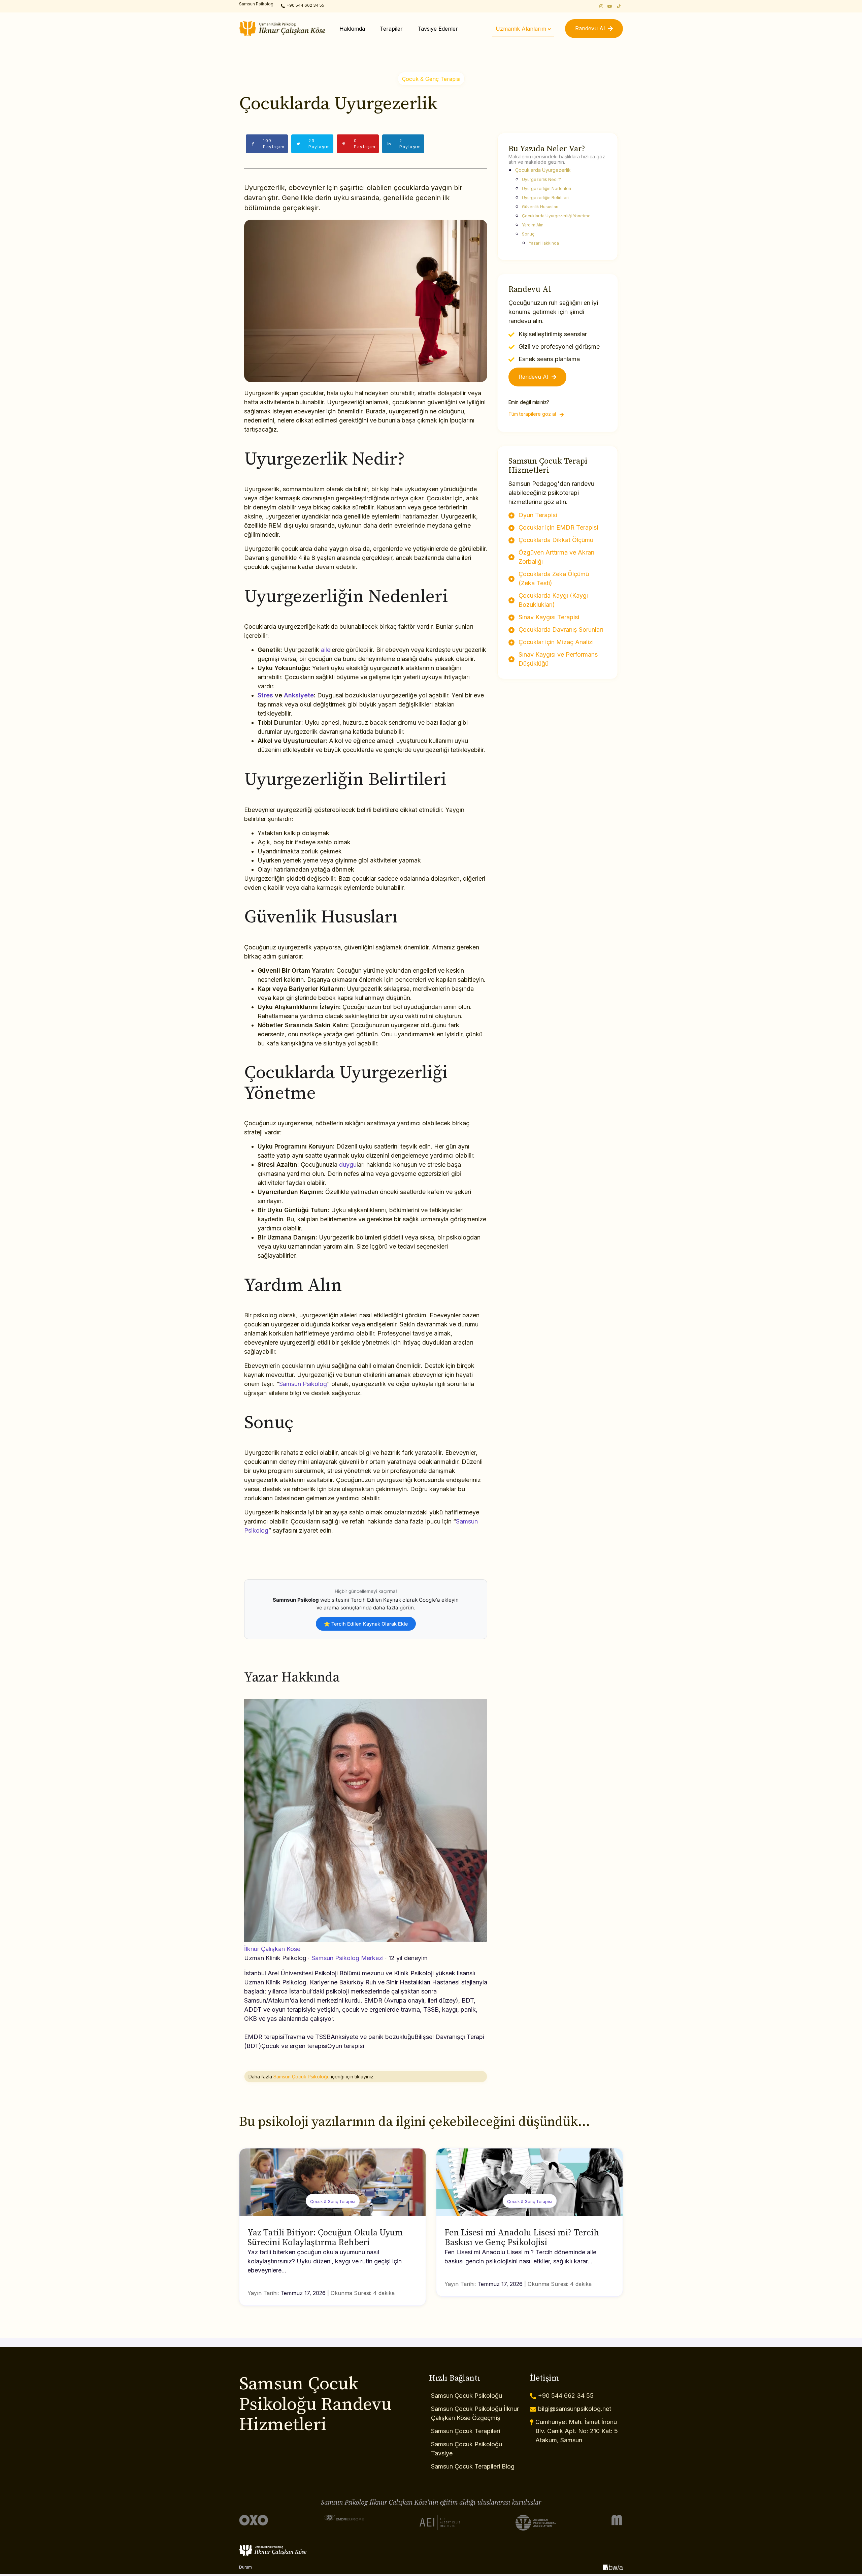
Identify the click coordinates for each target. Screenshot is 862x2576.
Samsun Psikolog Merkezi (347, 1958)
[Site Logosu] (282, 29)
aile (326, 650)
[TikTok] (619, 6)
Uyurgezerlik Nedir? (541, 179)
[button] (594, 29)
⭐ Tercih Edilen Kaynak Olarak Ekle (366, 1624)
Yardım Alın (533, 225)
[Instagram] (601, 6)
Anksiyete (299, 695)
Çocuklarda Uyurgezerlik (543, 170)
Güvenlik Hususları (540, 207)
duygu (348, 1165)
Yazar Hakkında (544, 243)
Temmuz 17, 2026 (303, 2293)
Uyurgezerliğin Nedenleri (546, 189)
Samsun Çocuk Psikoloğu (302, 2077)
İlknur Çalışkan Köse (272, 1949)
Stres (265, 695)
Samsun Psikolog (303, 1384)
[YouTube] (610, 6)
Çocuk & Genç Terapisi (431, 79)
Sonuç (528, 234)
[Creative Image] (613, 2567)
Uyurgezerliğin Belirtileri (545, 198)
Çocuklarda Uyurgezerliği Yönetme (556, 216)
